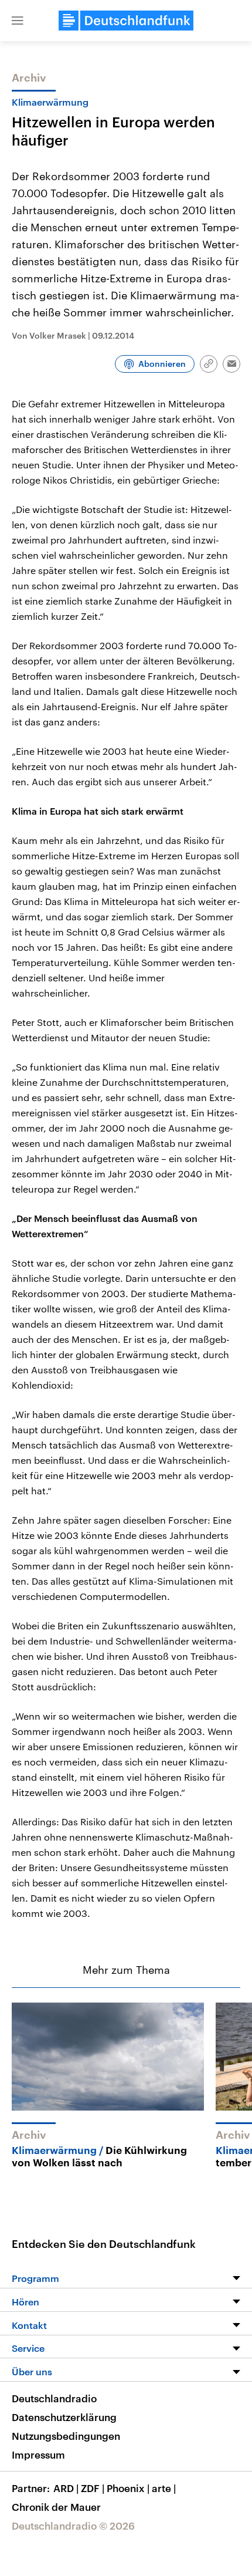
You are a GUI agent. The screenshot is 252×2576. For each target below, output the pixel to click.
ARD (66, 2488)
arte (164, 2488)
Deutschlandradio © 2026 (73, 2526)
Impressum (38, 2455)
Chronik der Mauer (56, 2507)
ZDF (93, 2488)
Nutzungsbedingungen (66, 2436)
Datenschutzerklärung (64, 2417)
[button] (18, 21)
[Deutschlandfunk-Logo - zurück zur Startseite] (126, 21)
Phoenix (128, 2488)
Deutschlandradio (54, 2398)
